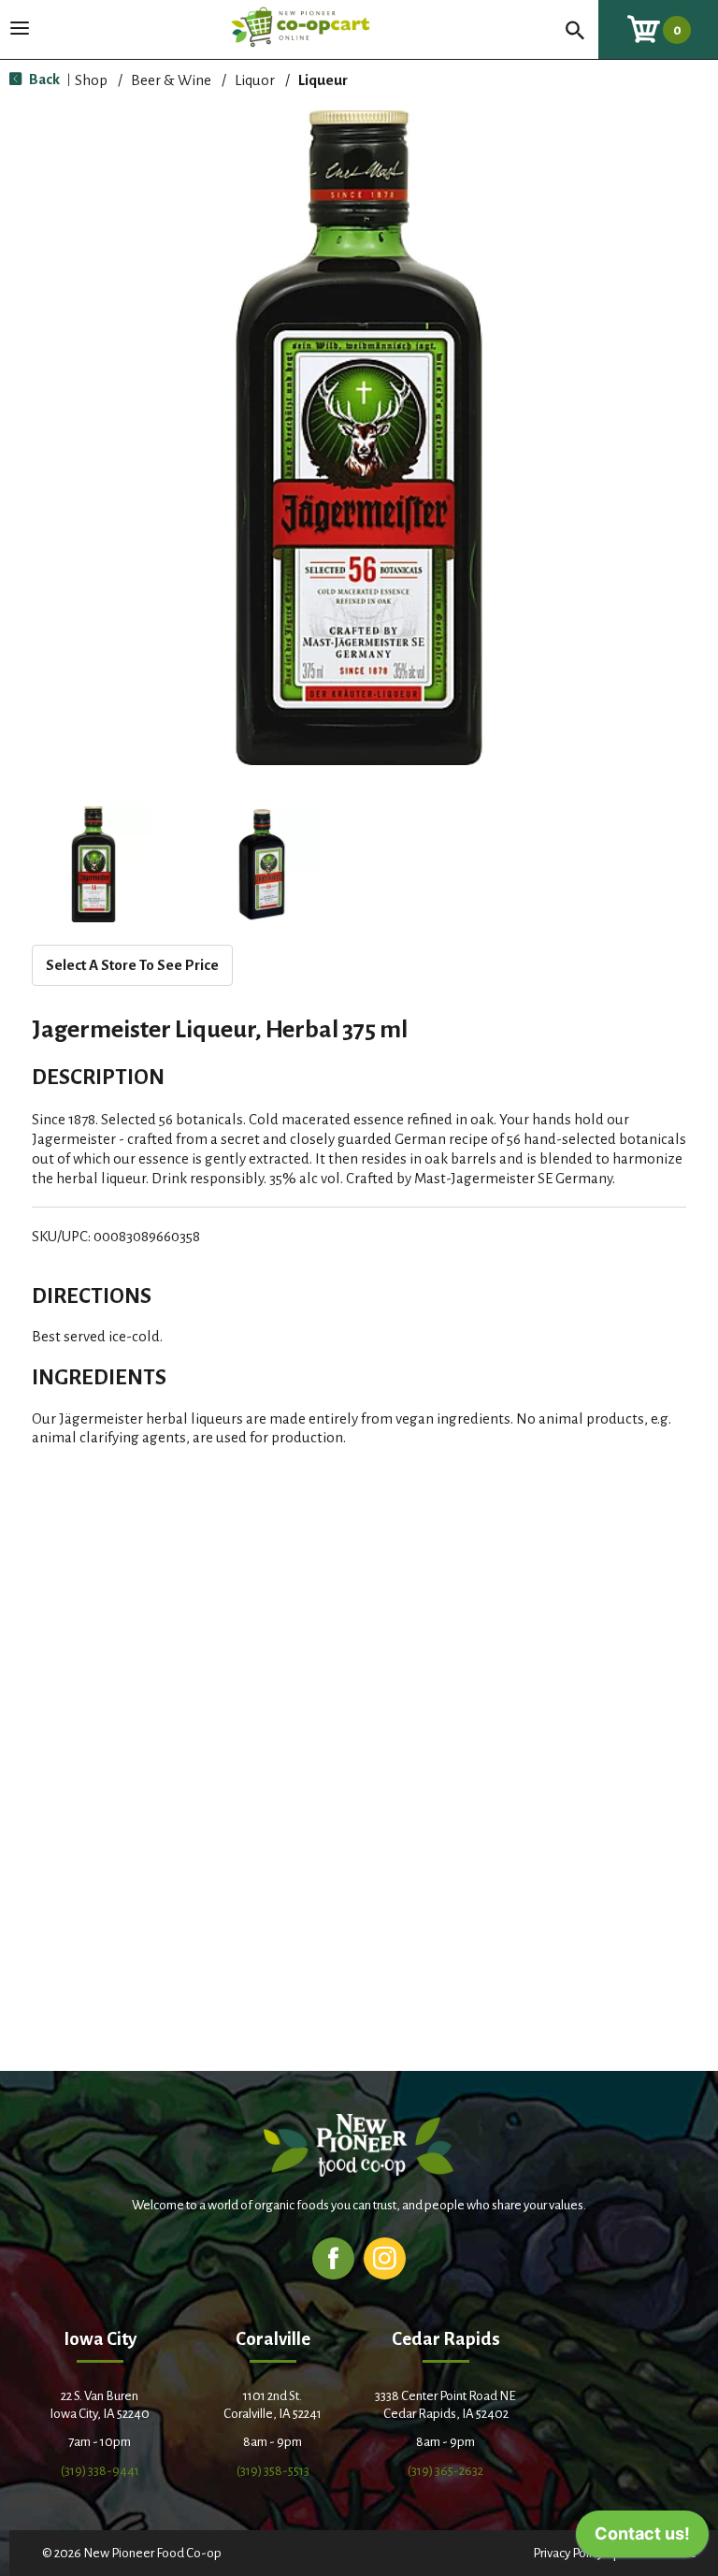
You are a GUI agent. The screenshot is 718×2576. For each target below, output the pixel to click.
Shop (91, 80)
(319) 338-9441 (100, 2471)
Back (43, 79)
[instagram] (385, 2258)
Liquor (255, 80)
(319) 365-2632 (445, 2471)
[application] (642, 2539)
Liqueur (323, 80)
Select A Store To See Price (132, 965)
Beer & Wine (171, 80)
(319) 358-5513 (273, 2471)
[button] (93, 864)
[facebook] (333, 2258)
